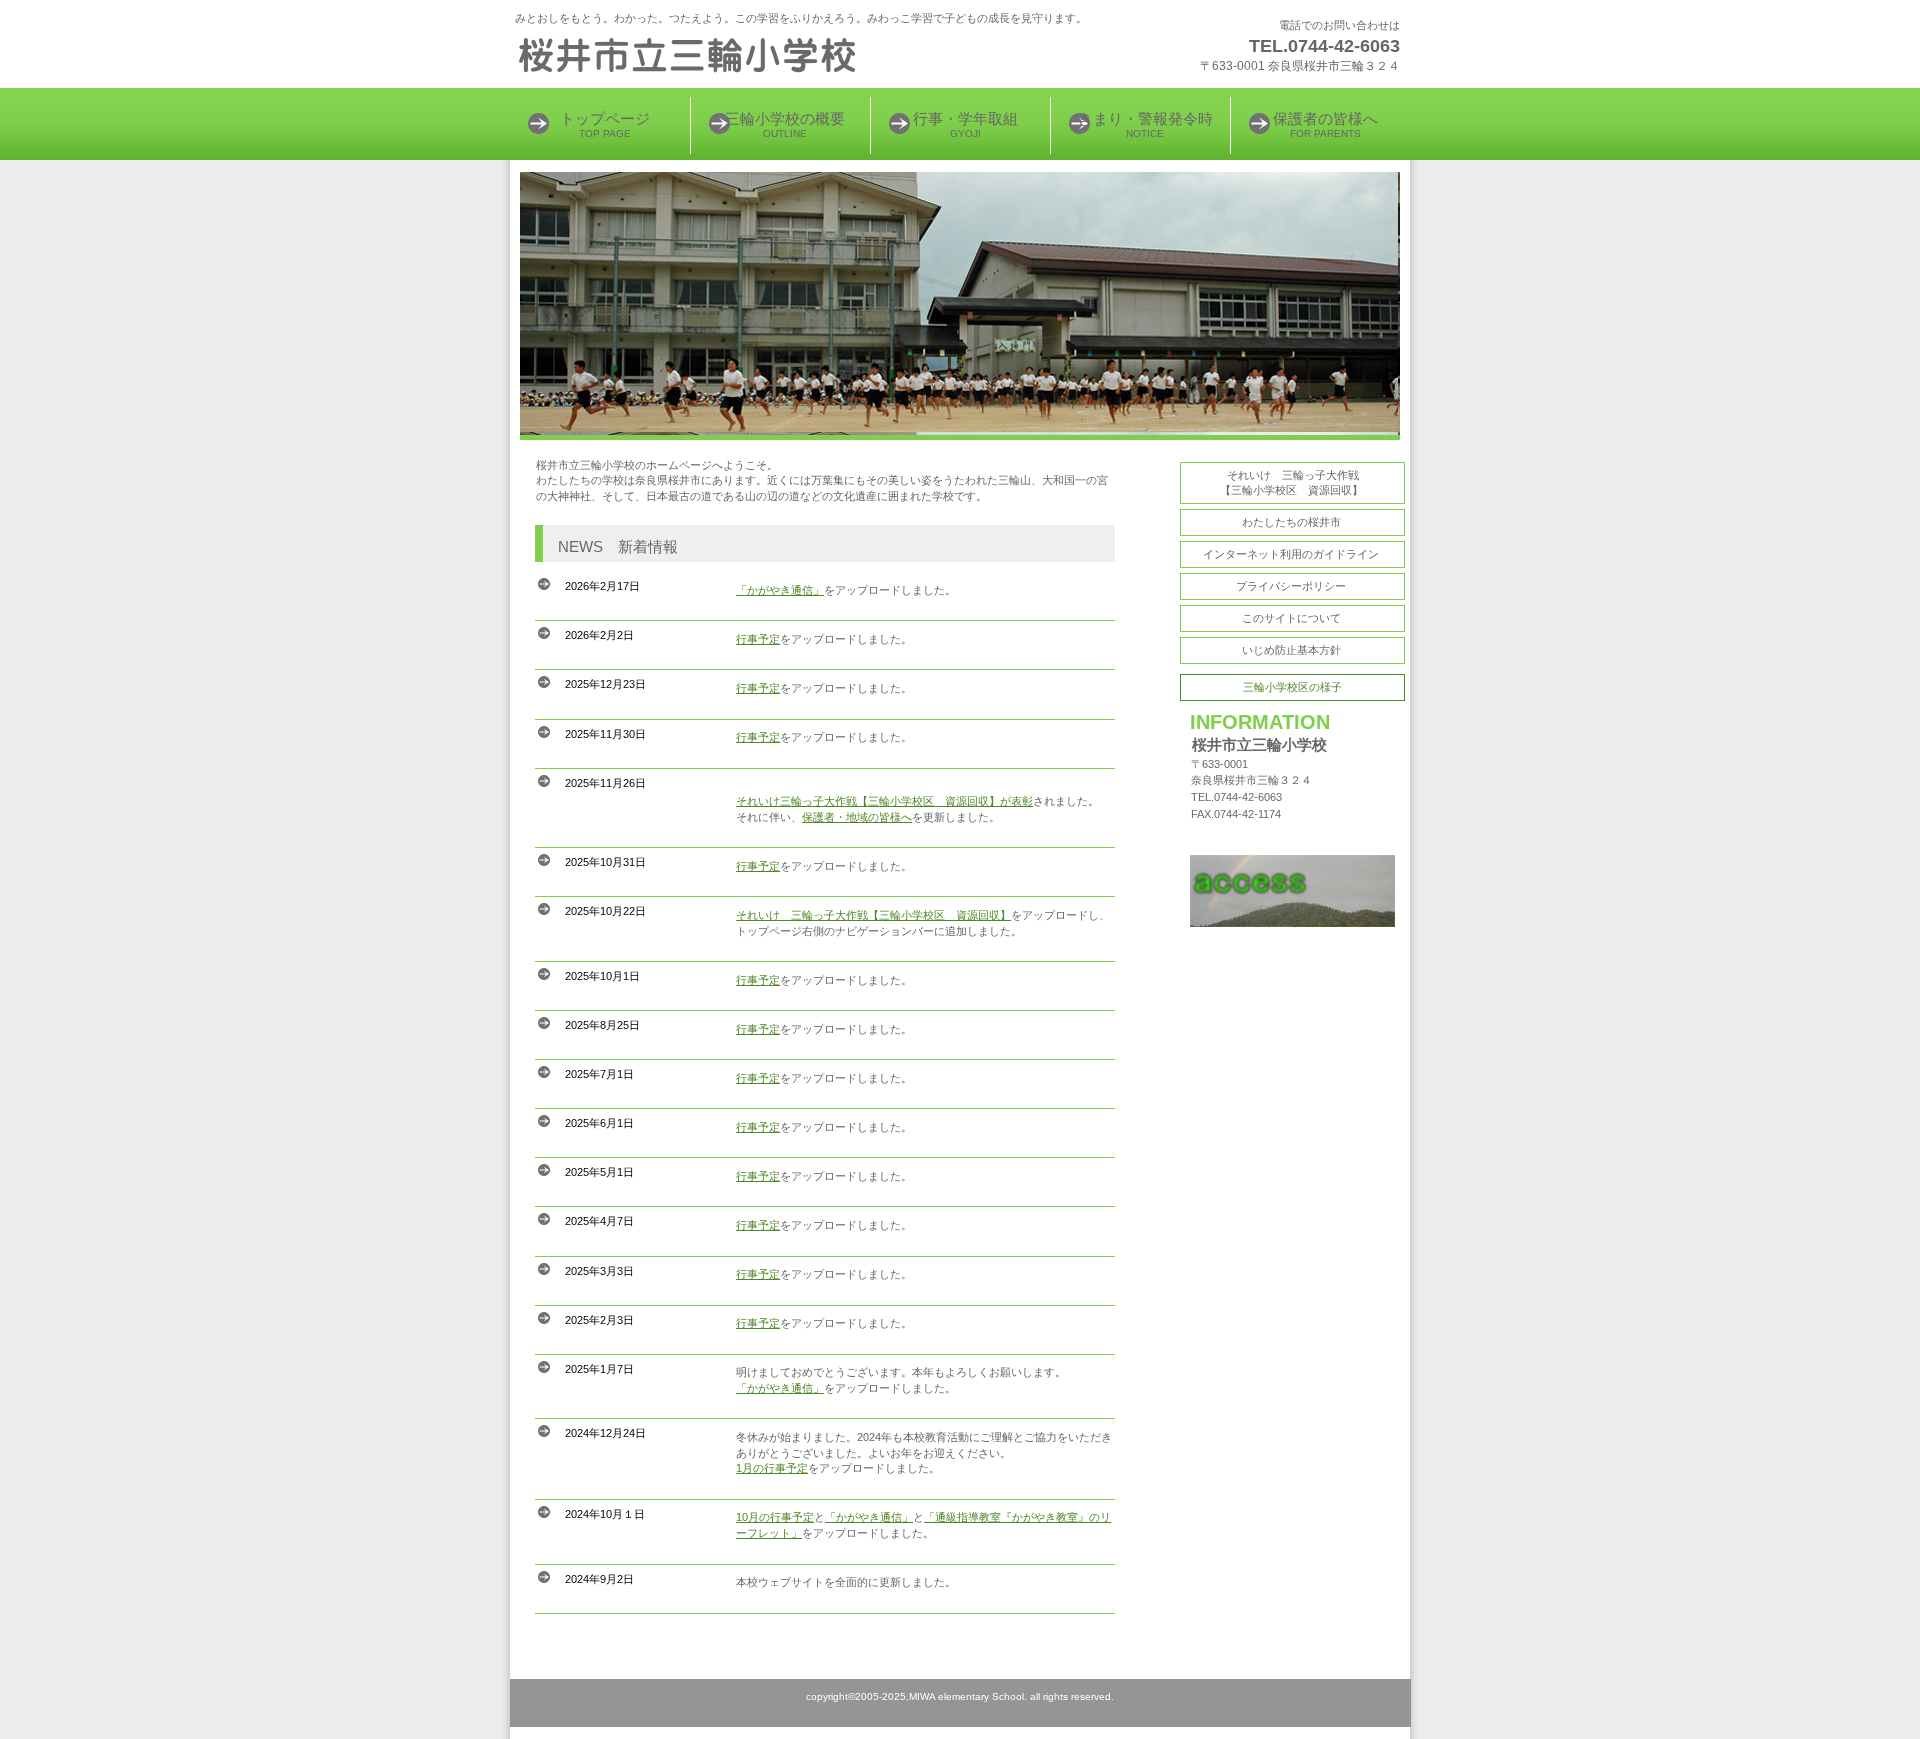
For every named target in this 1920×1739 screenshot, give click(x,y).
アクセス (1292, 891)
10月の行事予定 (775, 1517)
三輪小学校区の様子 (1292, 687)
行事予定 (758, 639)
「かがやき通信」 (780, 590)
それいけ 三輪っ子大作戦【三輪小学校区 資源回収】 (873, 915)
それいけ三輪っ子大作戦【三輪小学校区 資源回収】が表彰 (884, 801)
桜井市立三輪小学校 (760, 55)
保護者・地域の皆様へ (857, 817)
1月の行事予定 (772, 1468)
